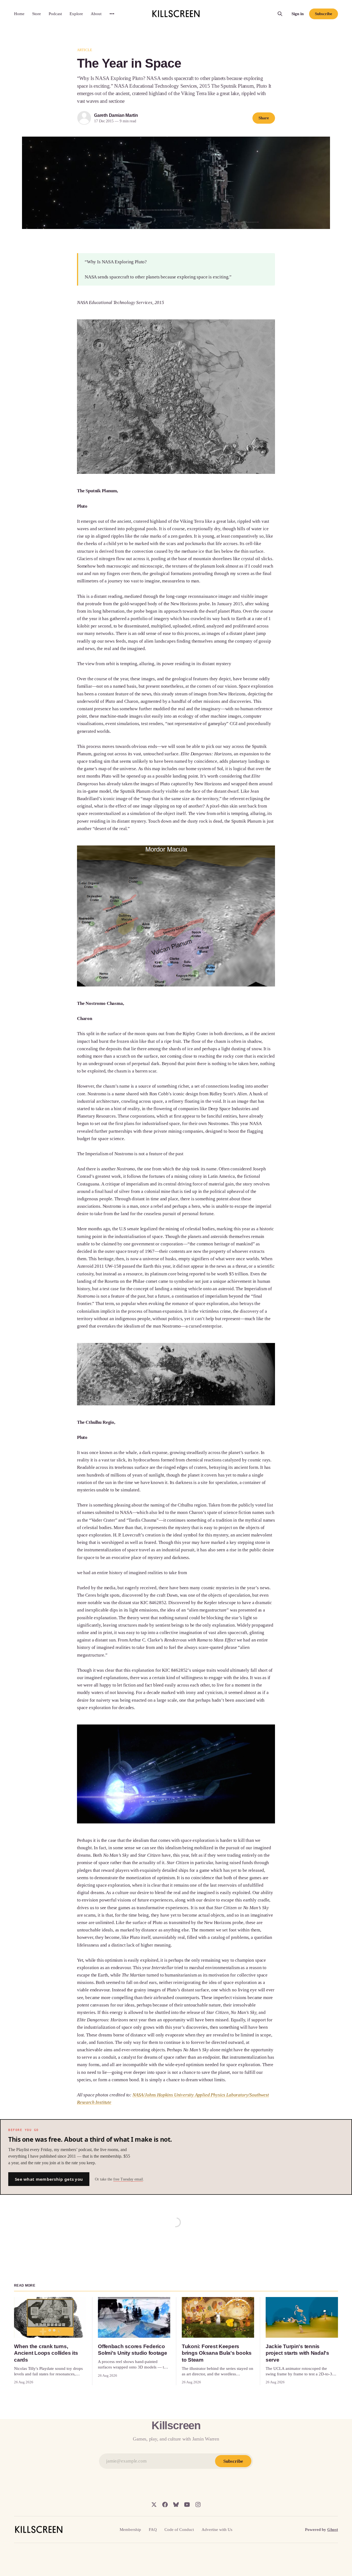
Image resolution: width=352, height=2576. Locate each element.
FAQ (153, 2530)
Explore (76, 14)
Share (264, 118)
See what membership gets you (49, 2179)
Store (37, 14)
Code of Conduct (179, 2530)
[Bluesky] (176, 2505)
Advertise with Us (217, 2530)
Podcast (55, 14)
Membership (130, 2530)
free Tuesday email (128, 2179)
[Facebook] (165, 2505)
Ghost (333, 2530)
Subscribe (323, 14)
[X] (154, 2505)
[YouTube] (187, 2505)
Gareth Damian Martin (116, 115)
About (96, 14)
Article (85, 50)
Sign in (298, 14)
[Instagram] (198, 2505)
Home (19, 14)
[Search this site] (280, 14)
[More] (112, 14)
